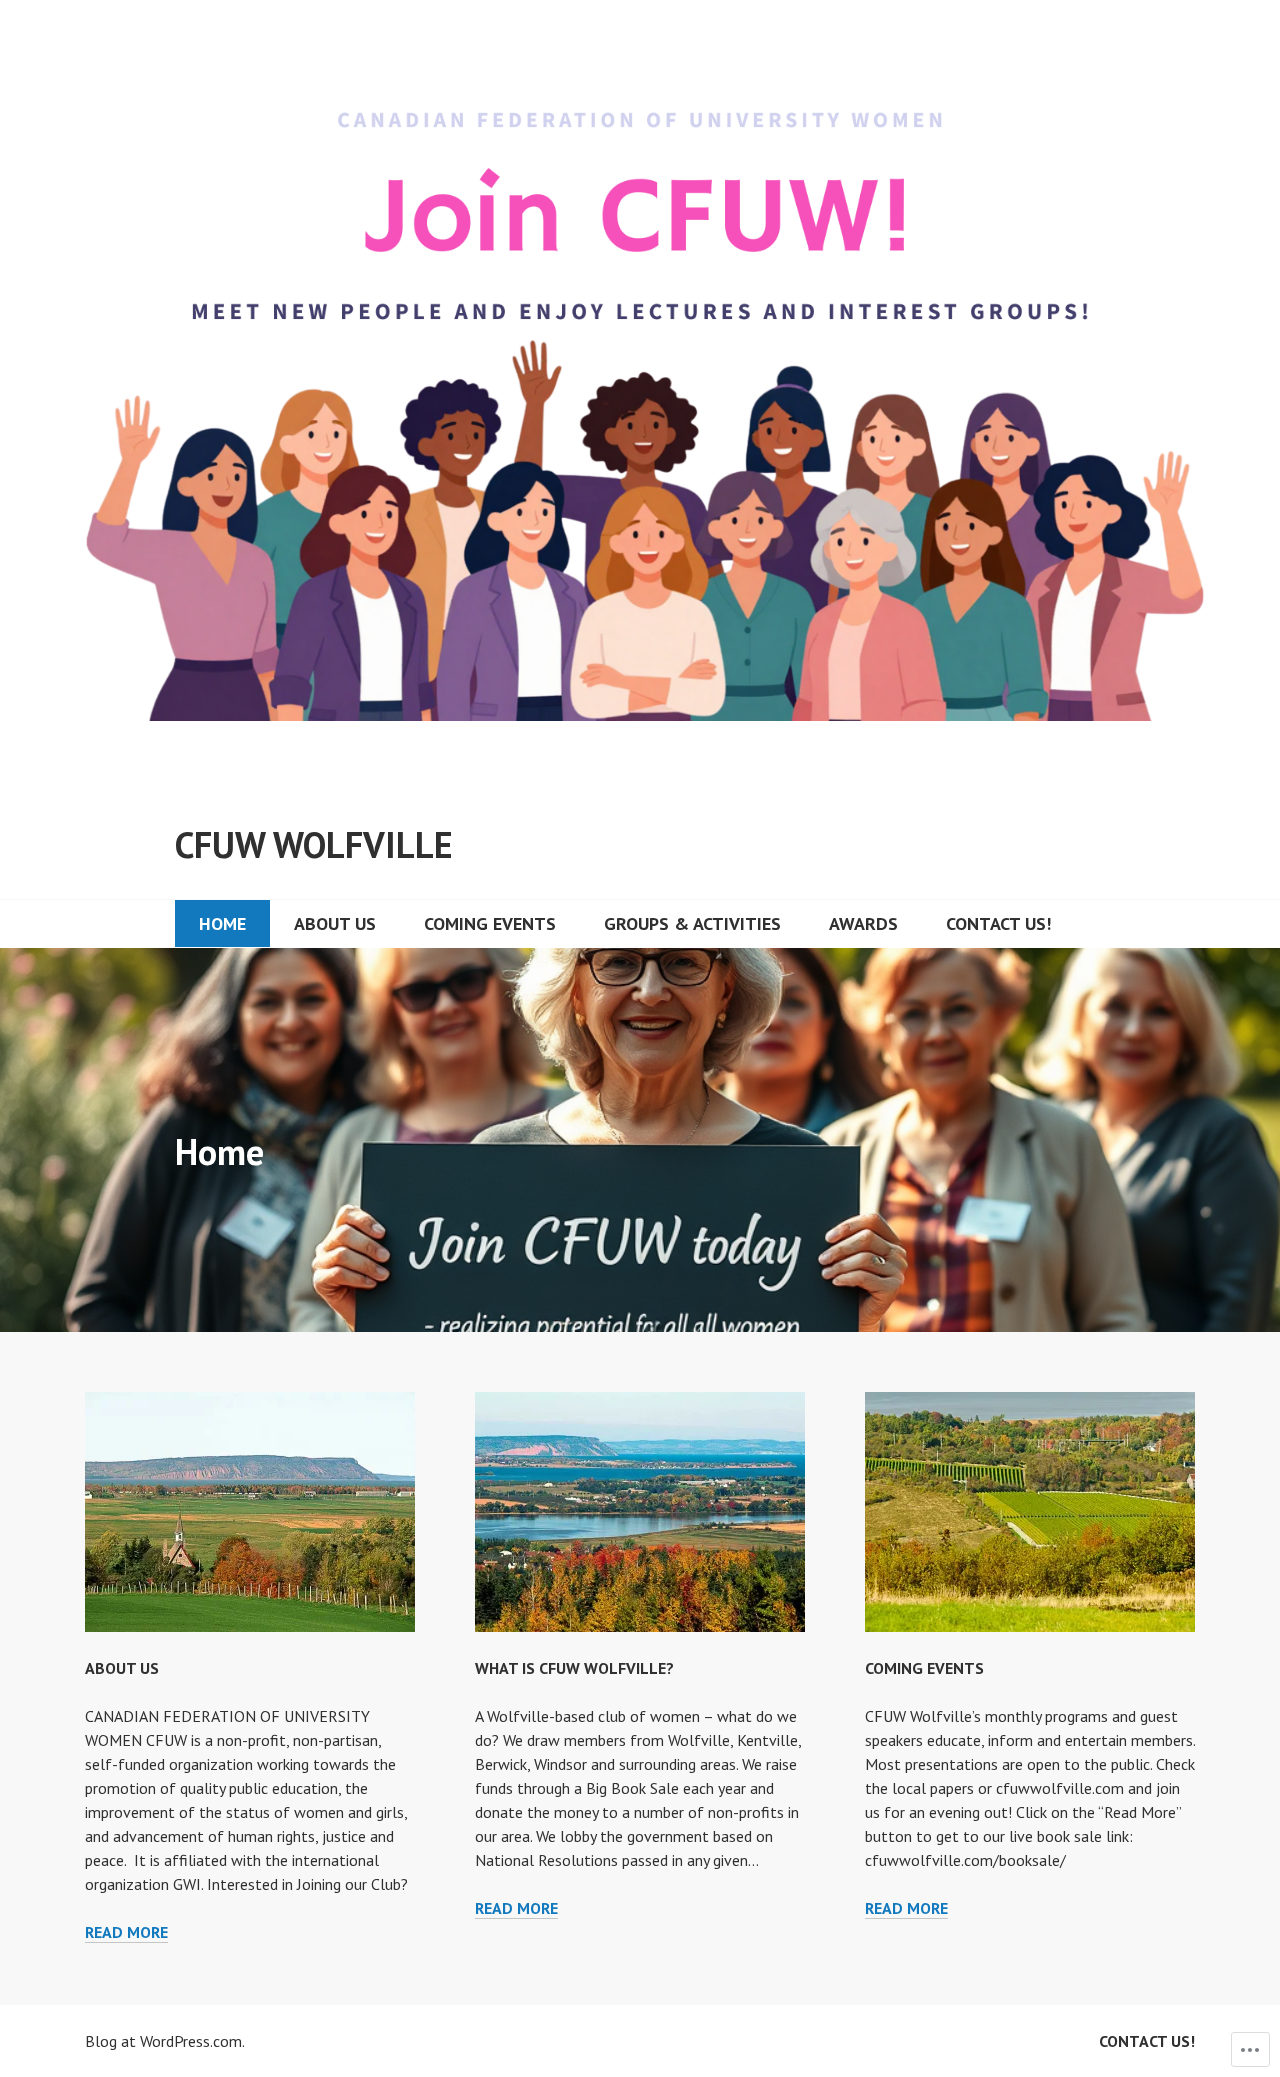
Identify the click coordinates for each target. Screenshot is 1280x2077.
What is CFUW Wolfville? (574, 1668)
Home (222, 923)
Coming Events (490, 923)
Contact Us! (998, 923)
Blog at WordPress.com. (165, 2041)
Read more (126, 1932)
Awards (863, 923)
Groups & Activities (692, 923)
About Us (335, 923)
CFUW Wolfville (314, 844)
